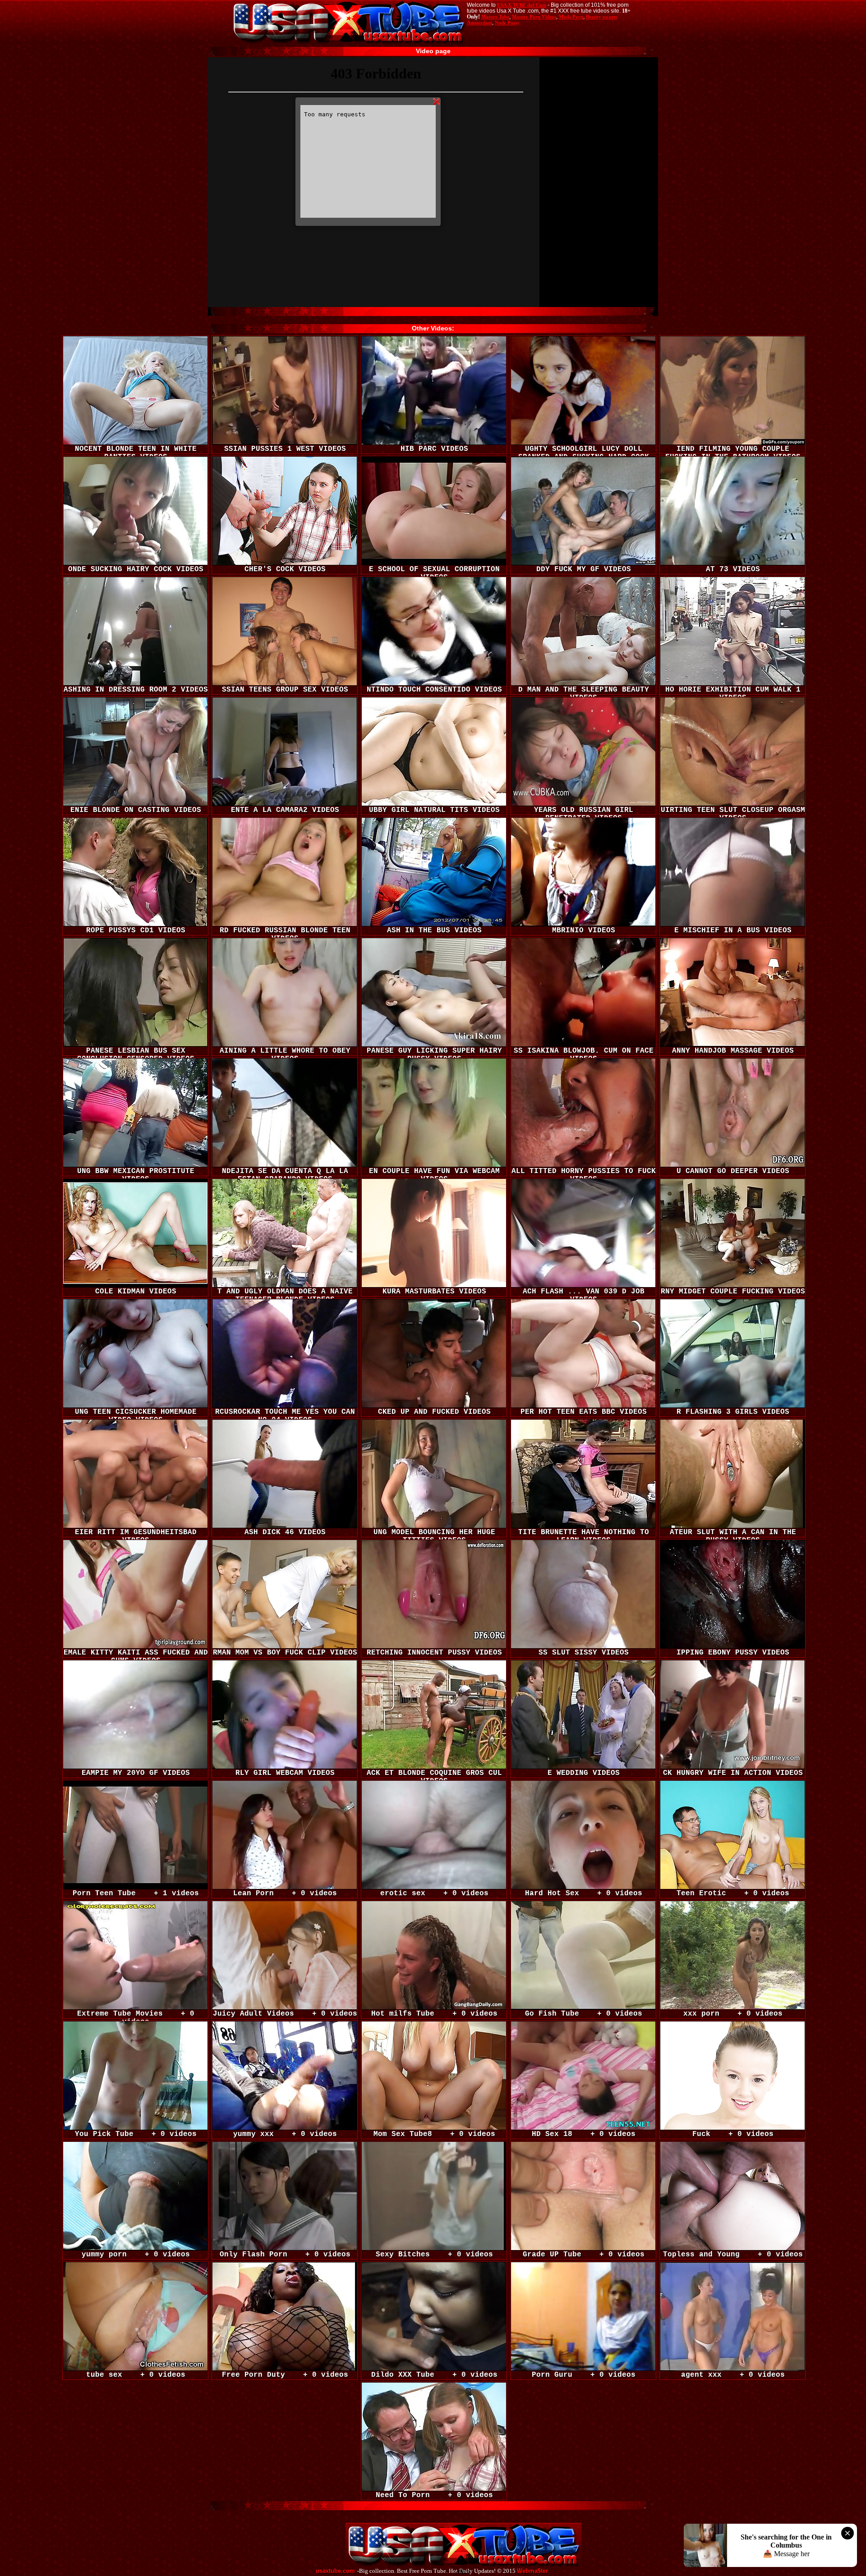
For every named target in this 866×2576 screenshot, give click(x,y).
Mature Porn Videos (534, 17)
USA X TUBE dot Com (522, 5)
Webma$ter (532, 2571)
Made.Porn (571, 17)
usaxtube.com (335, 2571)
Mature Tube (495, 17)
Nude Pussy (507, 23)
